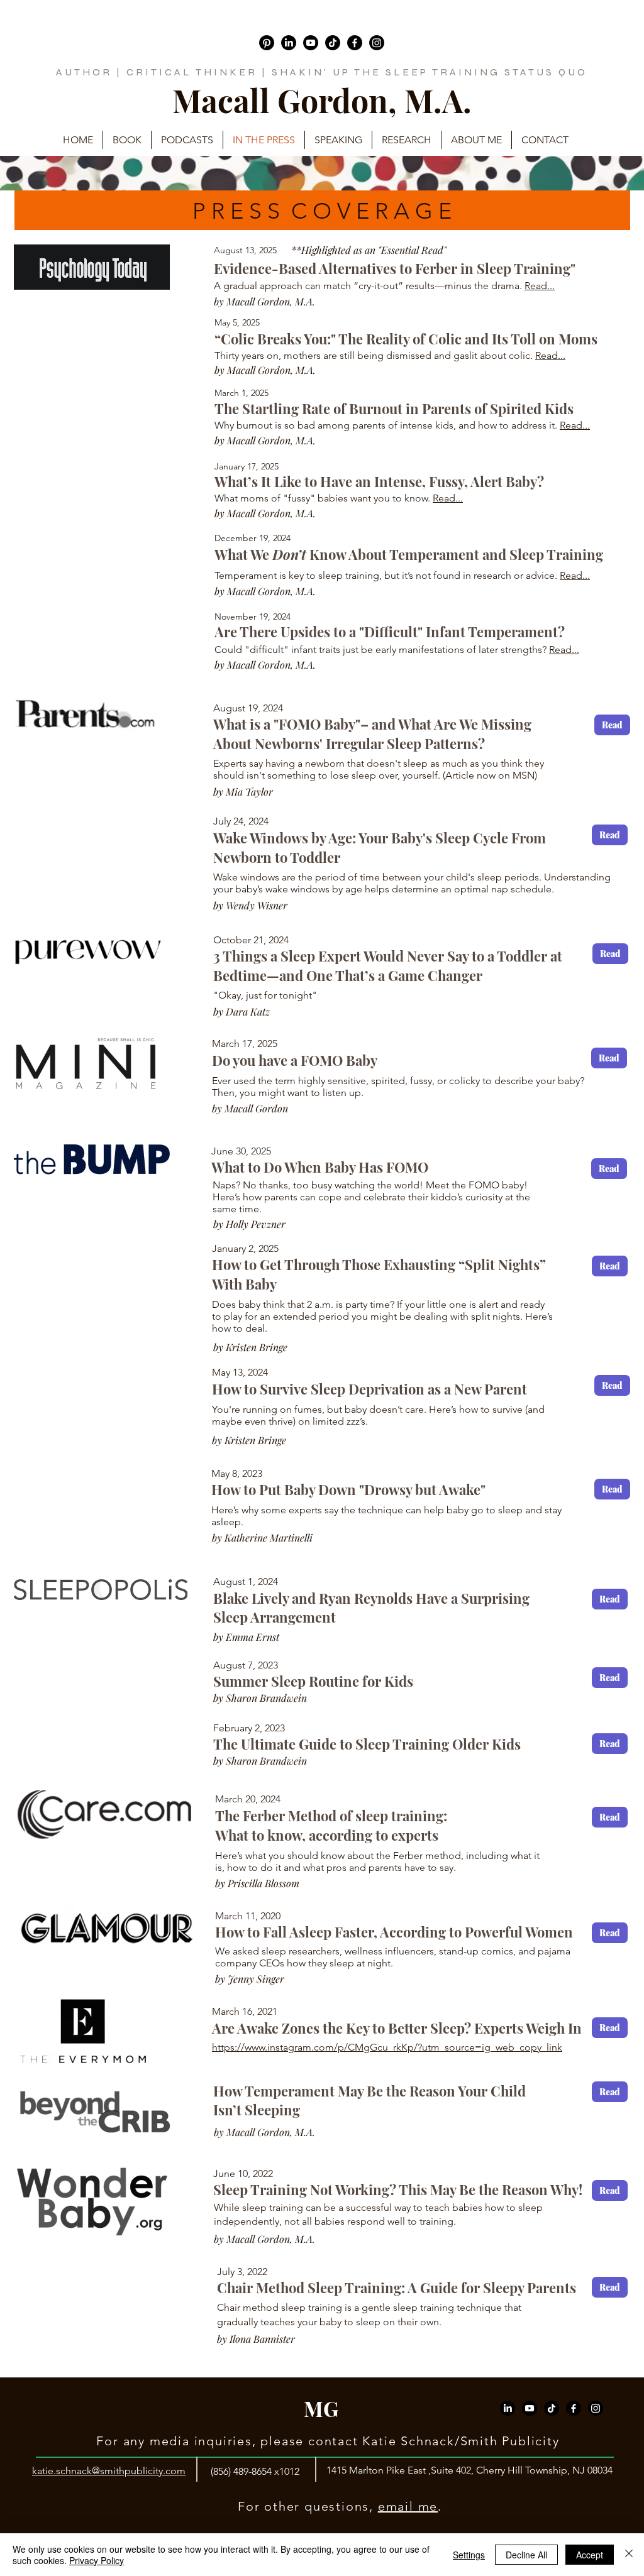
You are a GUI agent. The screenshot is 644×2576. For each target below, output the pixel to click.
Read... (540, 286)
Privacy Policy (97, 2560)
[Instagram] (377, 43)
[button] (545, 140)
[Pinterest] (267, 43)
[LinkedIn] (289, 43)
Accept (590, 2555)
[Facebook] (355, 43)
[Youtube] (311, 43)
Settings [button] (469, 2555)
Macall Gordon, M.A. (322, 100)
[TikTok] (333, 43)
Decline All (526, 2555)
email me (408, 2506)
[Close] (629, 2555)
